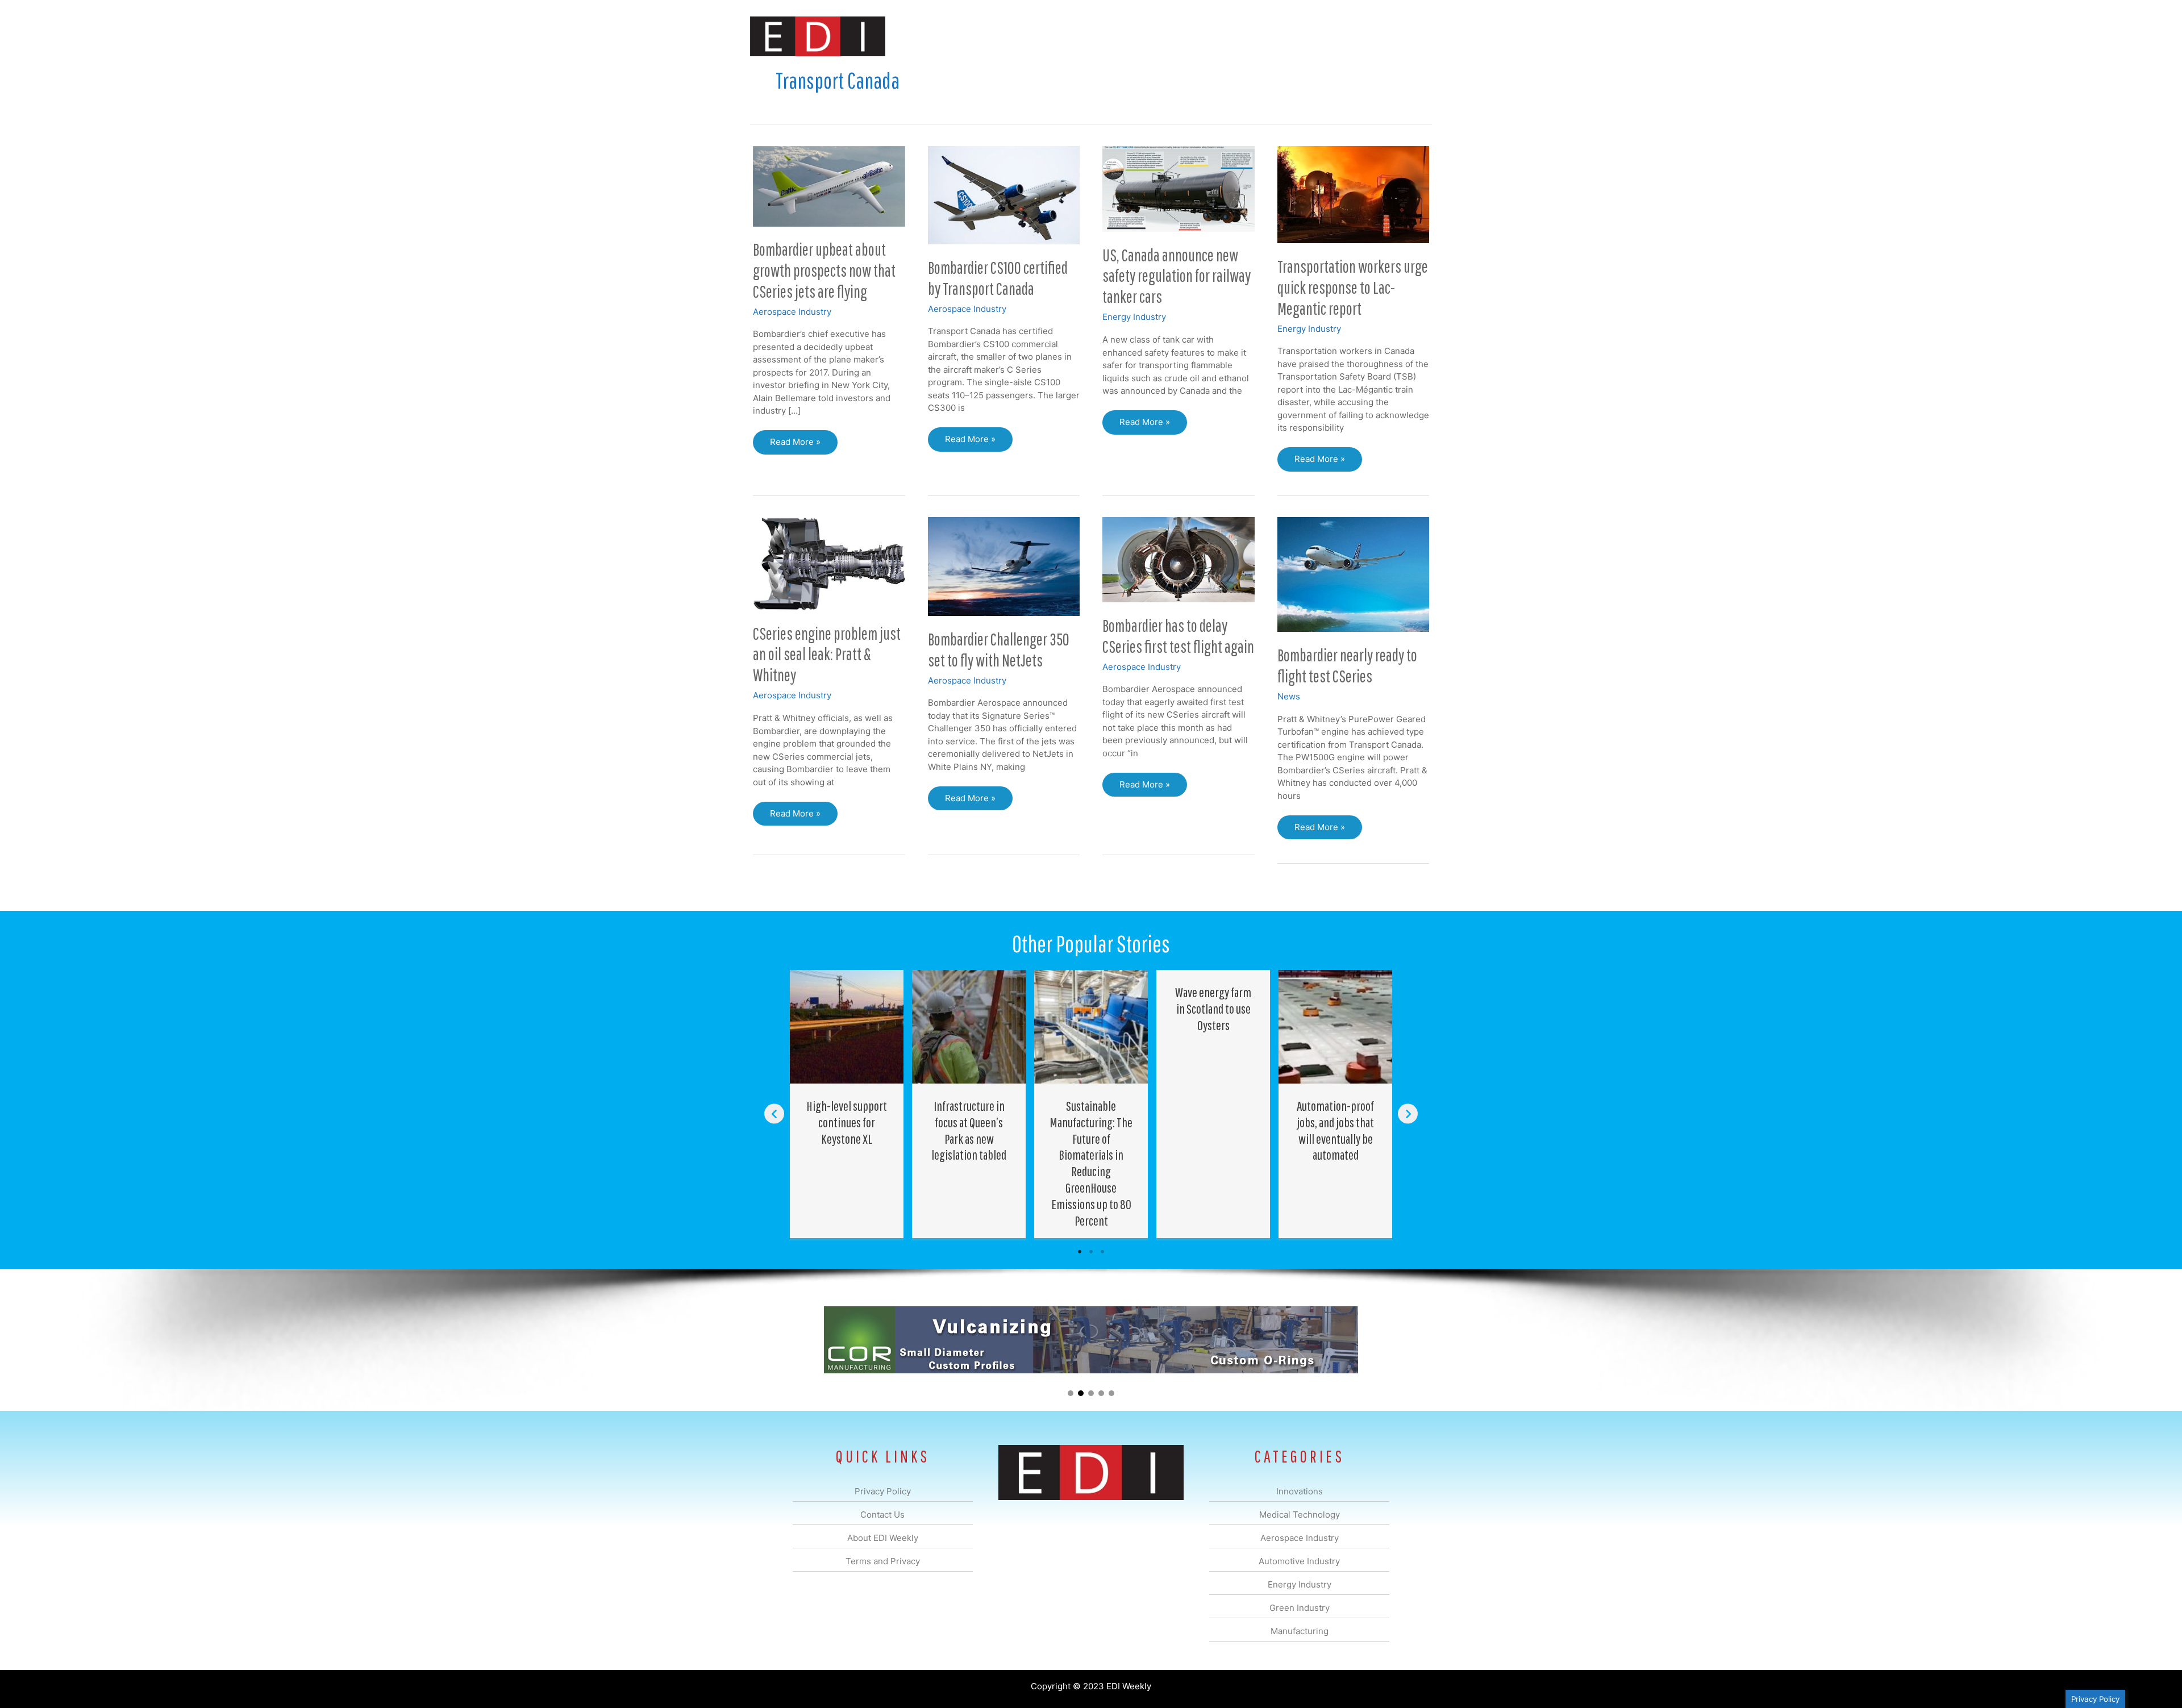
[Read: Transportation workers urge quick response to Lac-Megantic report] (1354, 194)
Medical (1011, 36)
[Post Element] (847, 1104)
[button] (1414, 36)
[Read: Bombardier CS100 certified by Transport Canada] (1004, 195)
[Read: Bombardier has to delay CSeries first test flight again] (1179, 559)
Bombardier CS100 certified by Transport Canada (998, 278)
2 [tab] (1091, 1252)
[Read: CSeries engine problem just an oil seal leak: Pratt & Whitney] (829, 563)
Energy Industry (1134, 317)
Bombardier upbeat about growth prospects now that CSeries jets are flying (824, 270)
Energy (1173, 36)
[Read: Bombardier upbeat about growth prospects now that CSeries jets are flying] (829, 186)
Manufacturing (1271, 36)
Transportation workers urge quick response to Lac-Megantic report (1353, 287)
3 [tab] (1102, 1252)
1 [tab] (1080, 1252)
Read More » (795, 445)
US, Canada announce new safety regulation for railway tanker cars (1177, 276)
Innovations (958, 36)
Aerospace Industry (792, 312)
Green (1216, 36)
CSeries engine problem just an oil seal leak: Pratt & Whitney (827, 654)
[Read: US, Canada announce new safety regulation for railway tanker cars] (1179, 188)
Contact (1372, 36)
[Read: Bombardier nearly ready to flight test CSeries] (1354, 574)
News (1289, 696)
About (1327, 36)
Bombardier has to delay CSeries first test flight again (1178, 636)
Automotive (1120, 36)
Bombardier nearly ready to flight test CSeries (1347, 665)
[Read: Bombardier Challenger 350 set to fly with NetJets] (1004, 566)
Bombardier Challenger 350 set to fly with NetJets (999, 649)
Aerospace (1061, 36)
